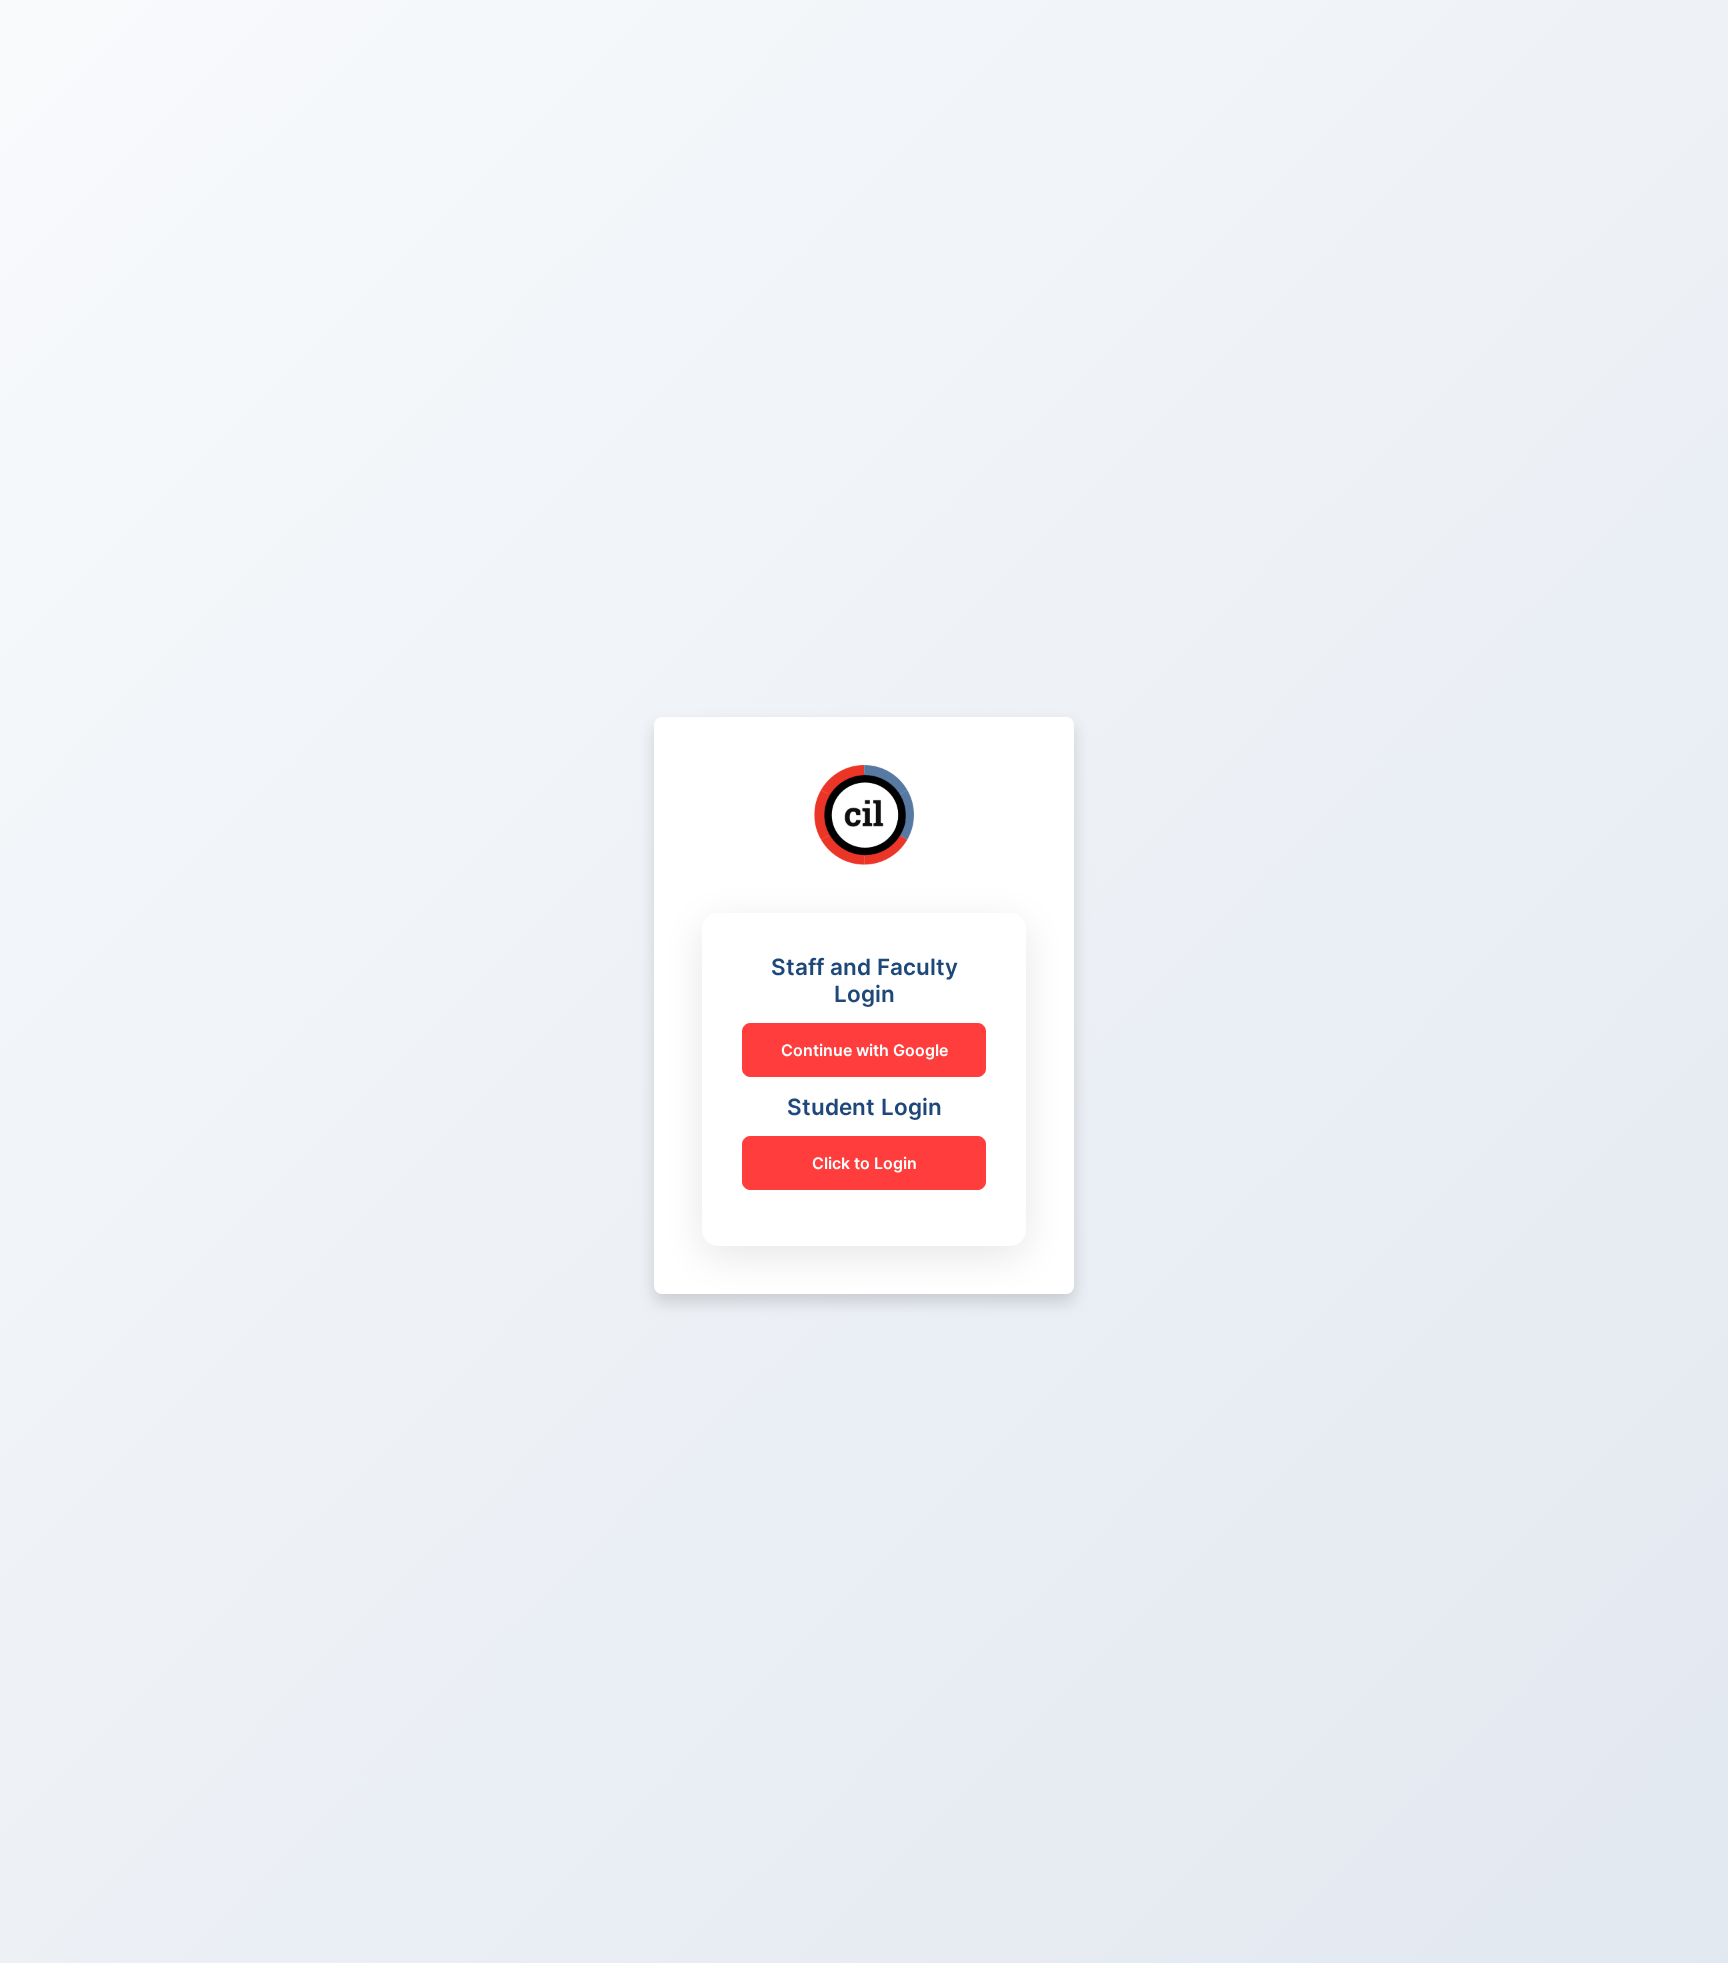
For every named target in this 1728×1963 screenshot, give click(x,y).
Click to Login (864, 1163)
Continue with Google (864, 1050)
